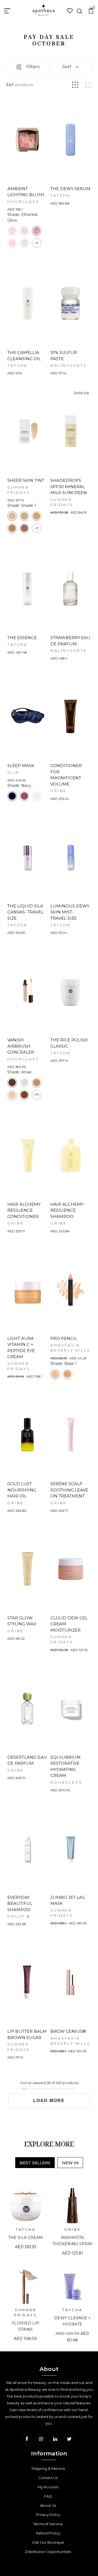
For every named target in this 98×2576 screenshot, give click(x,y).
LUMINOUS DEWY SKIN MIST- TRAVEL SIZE (70, 912)
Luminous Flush (12, 243)
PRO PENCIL (64, 1338)
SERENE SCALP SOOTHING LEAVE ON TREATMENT (69, 1490)
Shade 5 (24, 528)
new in (70, 2163)
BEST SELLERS (35, 2163)
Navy (12, 796)
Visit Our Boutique (48, 2542)
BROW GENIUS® (68, 2031)
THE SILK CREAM (26, 2238)
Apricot (24, 1083)
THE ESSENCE (22, 638)
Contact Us (48, 2478)
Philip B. (20, 1916)
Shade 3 (37, 516)
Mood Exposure (24, 243)
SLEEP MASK (21, 766)
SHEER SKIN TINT (26, 480)
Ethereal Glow (37, 231)
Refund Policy (48, 2533)
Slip (13, 773)
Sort (67, 67)
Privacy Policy (48, 2515)
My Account (48, 2487)
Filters (33, 67)
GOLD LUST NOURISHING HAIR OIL (22, 1490)
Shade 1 (12, 516)
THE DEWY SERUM (70, 189)
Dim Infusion (24, 231)
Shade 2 (24, 516)
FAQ (48, 2496)
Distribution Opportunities (48, 2552)
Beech (37, 1083)
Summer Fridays (26, 2313)
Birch (12, 1095)
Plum (24, 796)
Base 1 (55, 1374)
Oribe (59, 791)
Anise (12, 1083)
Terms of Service (48, 2524)
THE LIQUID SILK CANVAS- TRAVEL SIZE (25, 912)
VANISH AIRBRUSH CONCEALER (21, 1046)
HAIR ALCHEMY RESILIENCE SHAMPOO (67, 1210)
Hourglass (23, 202)
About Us (48, 2505)
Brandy (24, 1095)
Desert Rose (37, 796)
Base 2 (67, 1374)
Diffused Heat (12, 231)
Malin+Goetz (69, 365)
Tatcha (60, 195)
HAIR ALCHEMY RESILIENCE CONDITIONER (24, 1210)
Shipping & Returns (48, 2468)
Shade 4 (12, 528)
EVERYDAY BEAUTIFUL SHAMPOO (20, 1903)
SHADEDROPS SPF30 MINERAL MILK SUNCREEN (69, 486)
